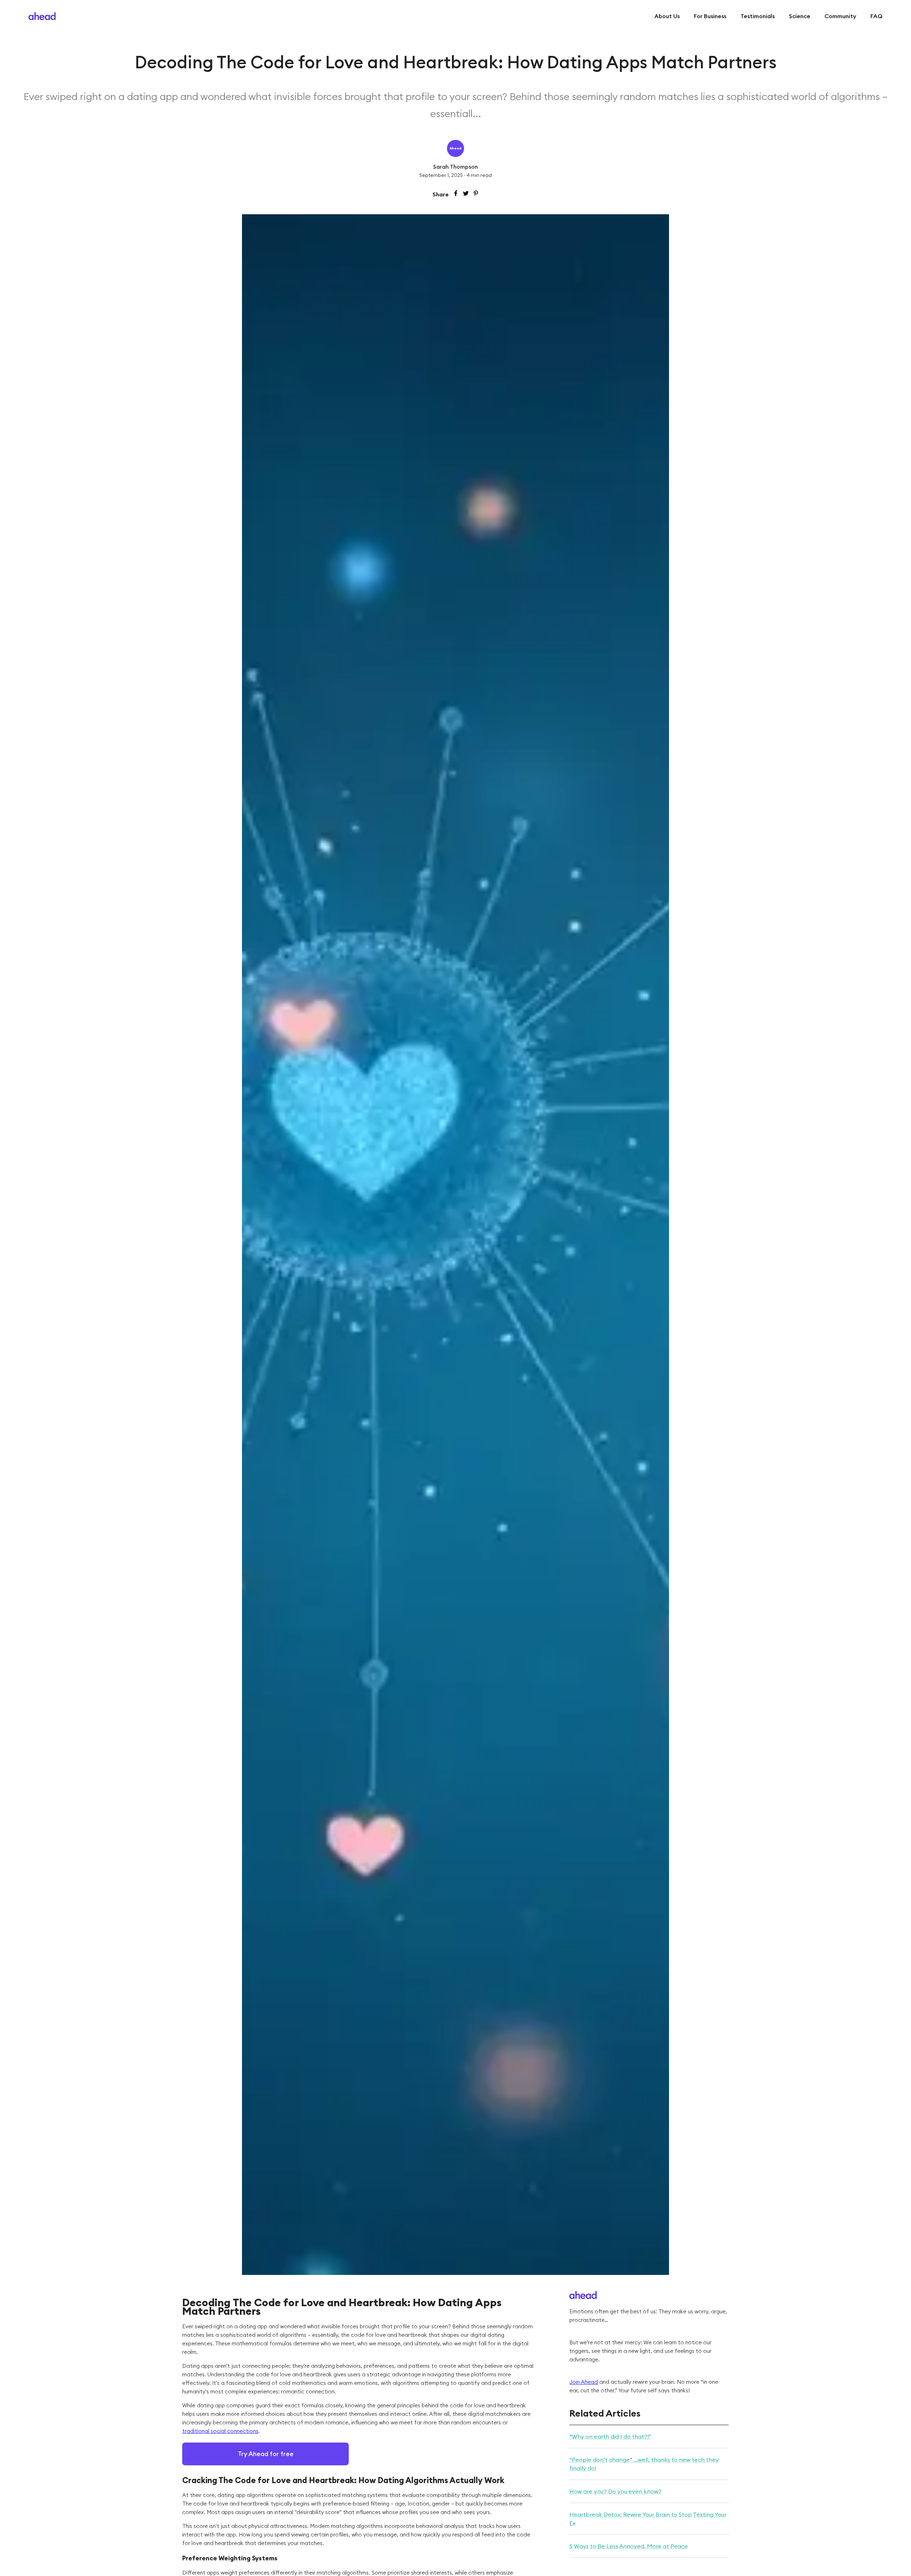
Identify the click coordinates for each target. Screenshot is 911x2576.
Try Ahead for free (266, 2454)
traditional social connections (220, 2431)
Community (840, 16)
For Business (710, 16)
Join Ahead (584, 2382)
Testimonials (758, 16)
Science (800, 16)
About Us (667, 16)
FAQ (876, 16)
